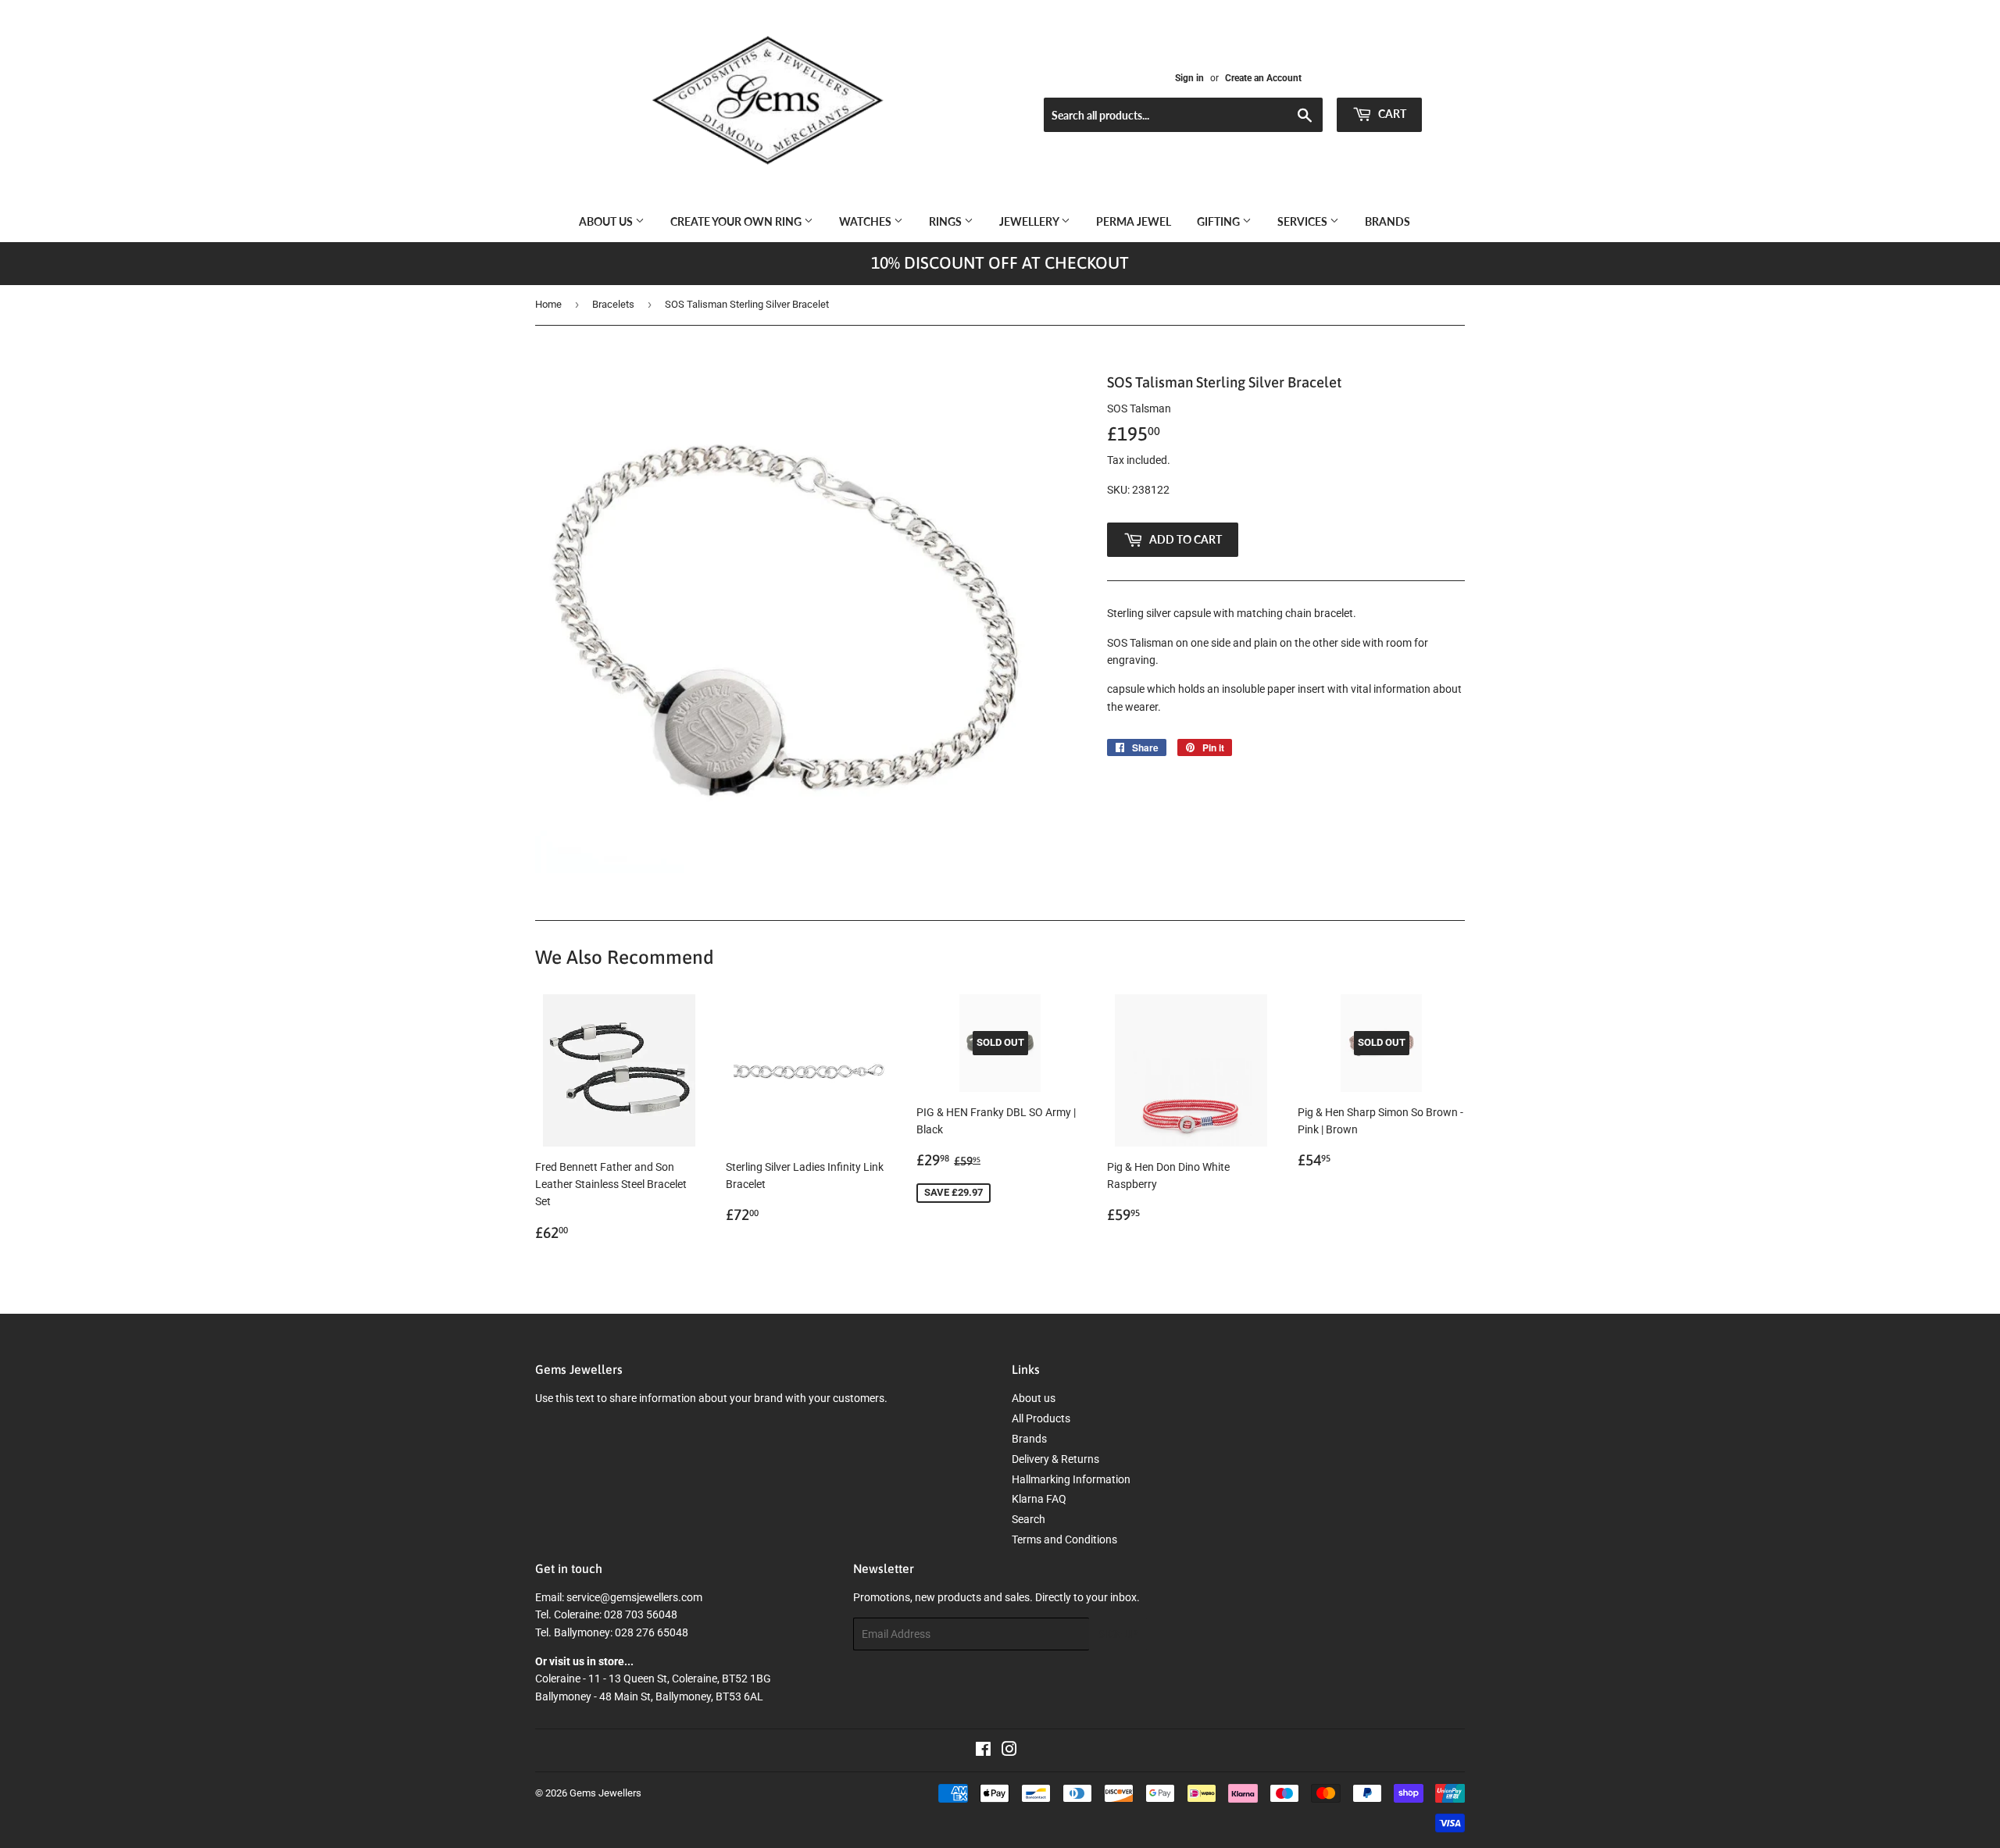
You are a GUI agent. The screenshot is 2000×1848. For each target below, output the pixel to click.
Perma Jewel (1134, 221)
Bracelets (613, 304)
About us (607, 221)
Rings (946, 221)
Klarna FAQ (1039, 1499)
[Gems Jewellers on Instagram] (1009, 1751)
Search (1029, 1519)
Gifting (1220, 221)
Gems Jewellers (605, 1793)
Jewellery (1030, 221)
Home (548, 304)
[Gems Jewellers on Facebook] (983, 1751)
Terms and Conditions (1064, 1539)
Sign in (1189, 78)
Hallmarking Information (1071, 1479)
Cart (1391, 114)
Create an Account (1263, 78)
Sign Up (1118, 1634)
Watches (866, 221)
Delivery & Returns (1055, 1459)
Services (1304, 221)
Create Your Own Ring (737, 221)
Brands (1387, 221)
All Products (1041, 1418)
